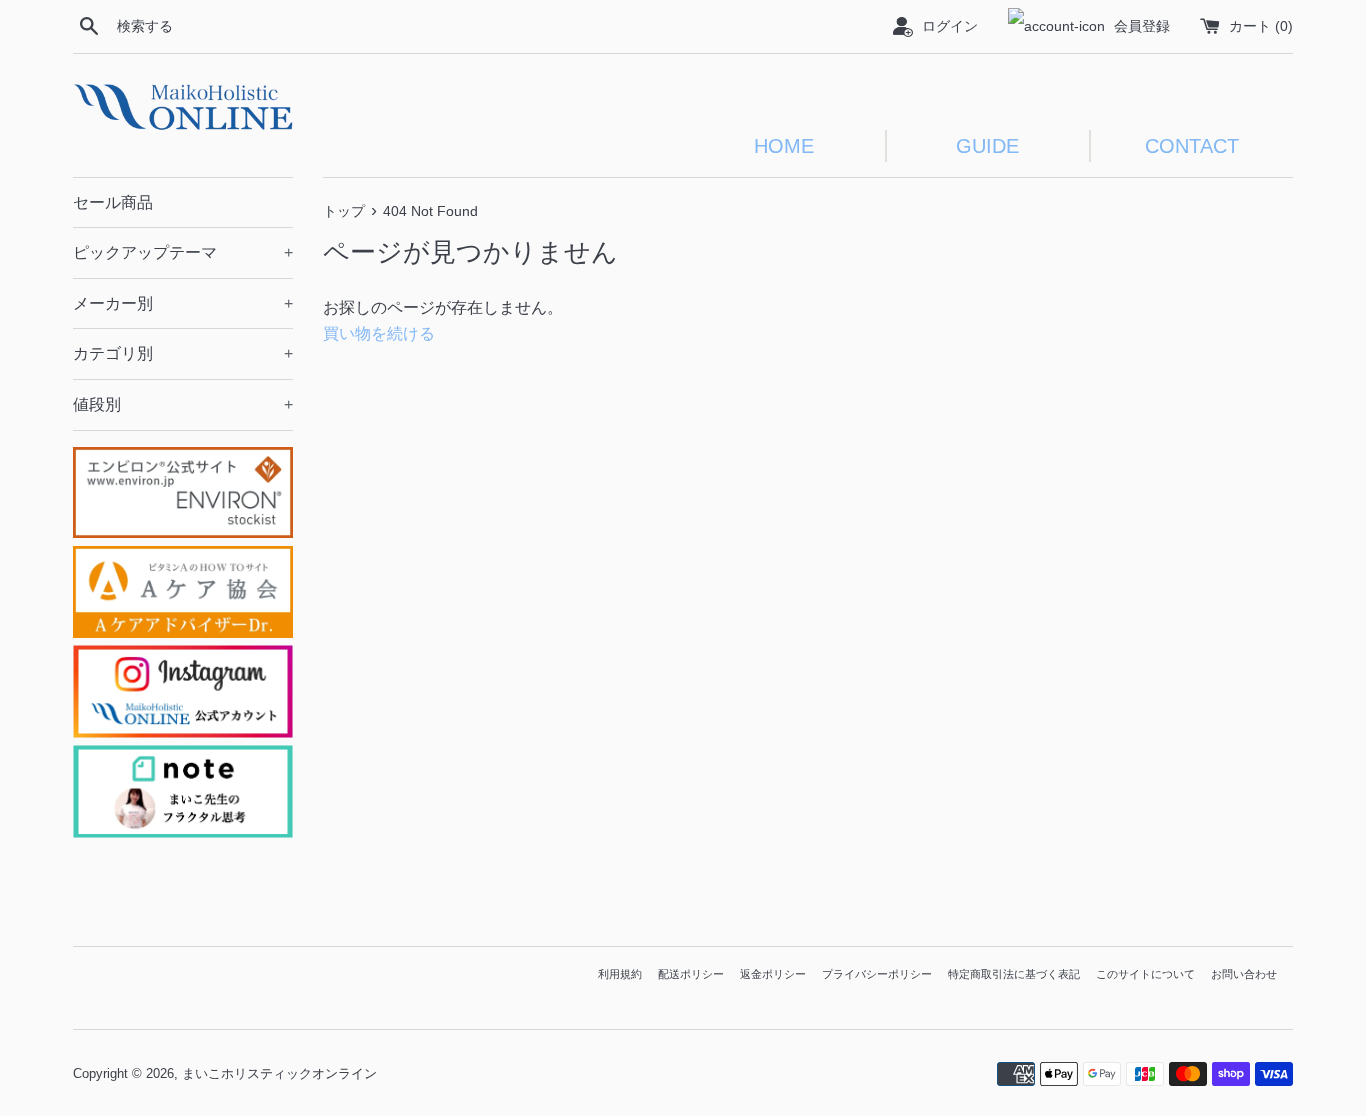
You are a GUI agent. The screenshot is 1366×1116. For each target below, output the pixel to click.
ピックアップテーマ (183, 252)
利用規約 (620, 974)
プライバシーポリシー (877, 974)
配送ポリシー (691, 974)
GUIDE (987, 146)
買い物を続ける (379, 333)
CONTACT (1192, 146)
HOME (784, 146)
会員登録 (1142, 26)
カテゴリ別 (183, 353)
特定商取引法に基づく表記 (1014, 974)
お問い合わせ (1244, 974)
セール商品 (113, 202)
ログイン (950, 26)
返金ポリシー (773, 974)
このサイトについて (1145, 974)
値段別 (183, 404)
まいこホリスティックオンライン (279, 1073)
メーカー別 (183, 303)
